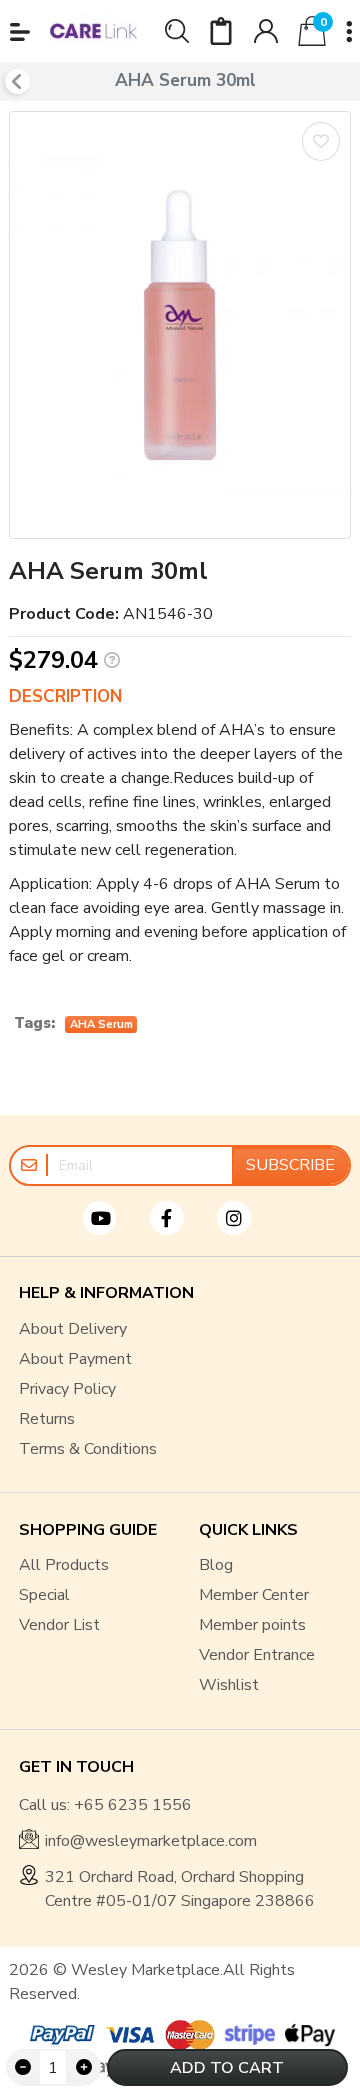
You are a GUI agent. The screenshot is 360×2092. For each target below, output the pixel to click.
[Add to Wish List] (321, 141)
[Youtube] (113, 1218)
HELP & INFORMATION (106, 1293)
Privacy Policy (67, 1389)
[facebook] (180, 1218)
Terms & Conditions (88, 1449)
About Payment (75, 1359)
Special (44, 1595)
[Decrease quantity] (23, 2067)
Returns (47, 1419)
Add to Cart (227, 2068)
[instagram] (247, 1218)
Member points (252, 1625)
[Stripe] (250, 2035)
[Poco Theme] (93, 31)
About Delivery (73, 1329)
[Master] (190, 2035)
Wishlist (229, 1685)
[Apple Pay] (310, 2035)
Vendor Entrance (257, 1655)
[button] (20, 32)
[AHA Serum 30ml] (180, 324)
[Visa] (130, 2035)
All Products (64, 1565)
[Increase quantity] (83, 2067)
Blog (216, 1565)
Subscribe (290, 1165)
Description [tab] (65, 696)
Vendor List (59, 1625)
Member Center (254, 1595)
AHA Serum (101, 1024)
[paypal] (60, 2035)
